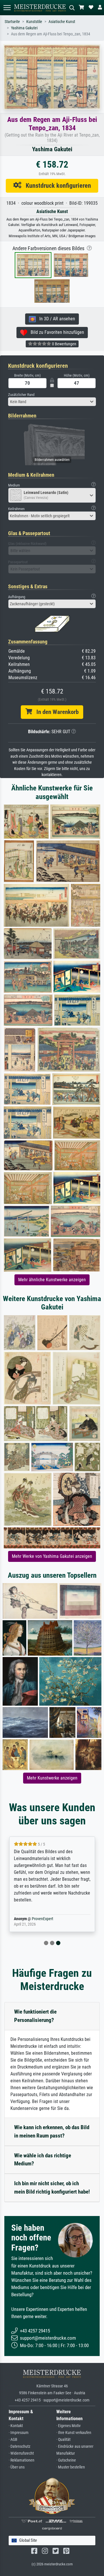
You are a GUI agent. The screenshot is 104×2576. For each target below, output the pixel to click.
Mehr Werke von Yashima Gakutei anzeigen (52, 1556)
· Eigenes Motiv (68, 2426)
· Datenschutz (19, 2446)
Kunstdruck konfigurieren (56, 185)
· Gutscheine (66, 2460)
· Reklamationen (22, 2460)
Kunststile (34, 22)
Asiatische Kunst (62, 22)
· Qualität (63, 2440)
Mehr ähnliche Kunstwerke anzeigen (52, 1280)
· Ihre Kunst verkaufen (74, 2433)
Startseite (12, 22)
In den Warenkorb (55, 712)
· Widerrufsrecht (21, 2453)
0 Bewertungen (64, 344)
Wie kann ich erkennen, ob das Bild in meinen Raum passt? (52, 2131)
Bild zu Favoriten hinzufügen (56, 332)
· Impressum (19, 2433)
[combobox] (52, 402)
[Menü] (7, 8)
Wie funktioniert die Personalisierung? (35, 2016)
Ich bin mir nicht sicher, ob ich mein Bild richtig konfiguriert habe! (52, 2188)
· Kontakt (16, 2426)
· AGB (13, 2440)
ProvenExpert (42, 1919)
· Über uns (17, 2467)
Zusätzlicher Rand (21, 395)
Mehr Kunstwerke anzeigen (52, 1778)
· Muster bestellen (71, 2467)
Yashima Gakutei (24, 28)
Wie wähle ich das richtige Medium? (43, 2160)
